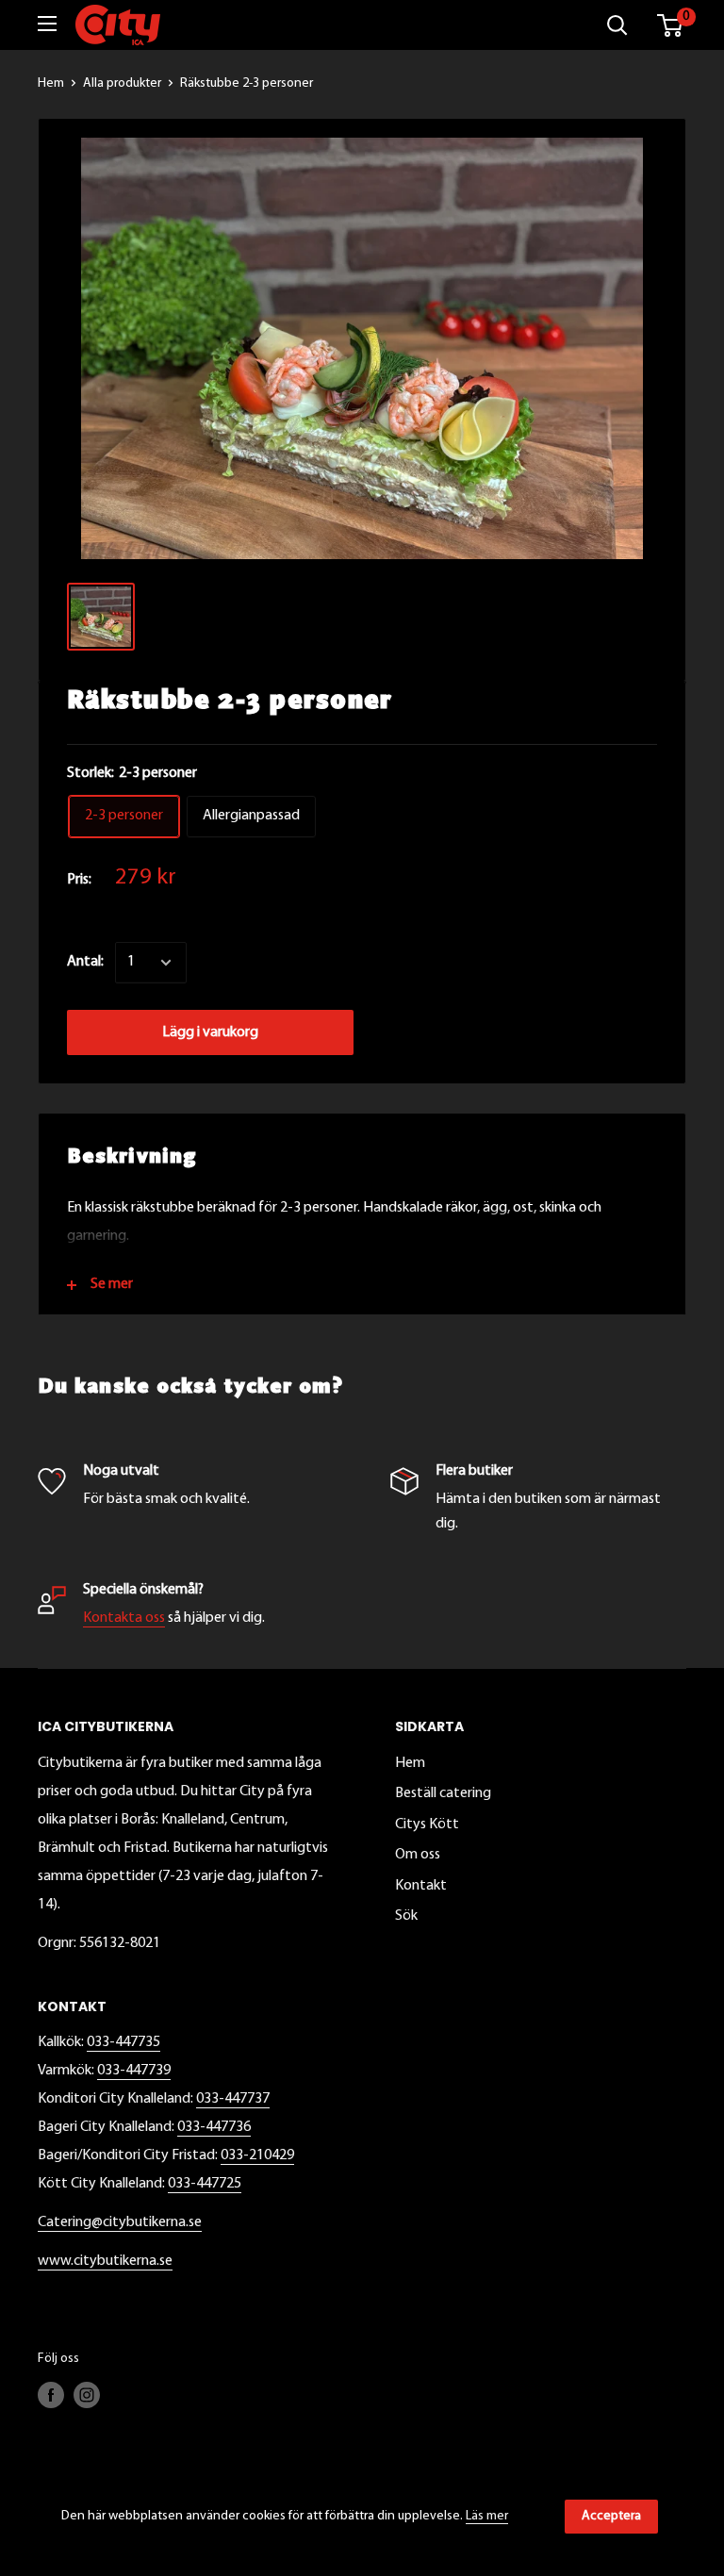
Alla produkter (122, 83)
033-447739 (134, 2071)
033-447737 (233, 2099)
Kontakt (421, 1886)
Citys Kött (427, 1825)
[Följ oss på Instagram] (87, 2395)
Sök (406, 1916)
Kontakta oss (124, 1618)
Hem (51, 83)
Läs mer (487, 2516)
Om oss (418, 1855)
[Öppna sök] (617, 25)
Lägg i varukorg (210, 1032)
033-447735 (123, 2042)
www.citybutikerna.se (105, 2261)
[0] (671, 25)
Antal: (85, 962)
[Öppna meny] (47, 24)
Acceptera (611, 2516)
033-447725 (205, 2184)
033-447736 (214, 2127)
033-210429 (257, 2155)
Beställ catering (443, 1793)
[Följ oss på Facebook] (51, 2395)
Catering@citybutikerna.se (120, 2222)
